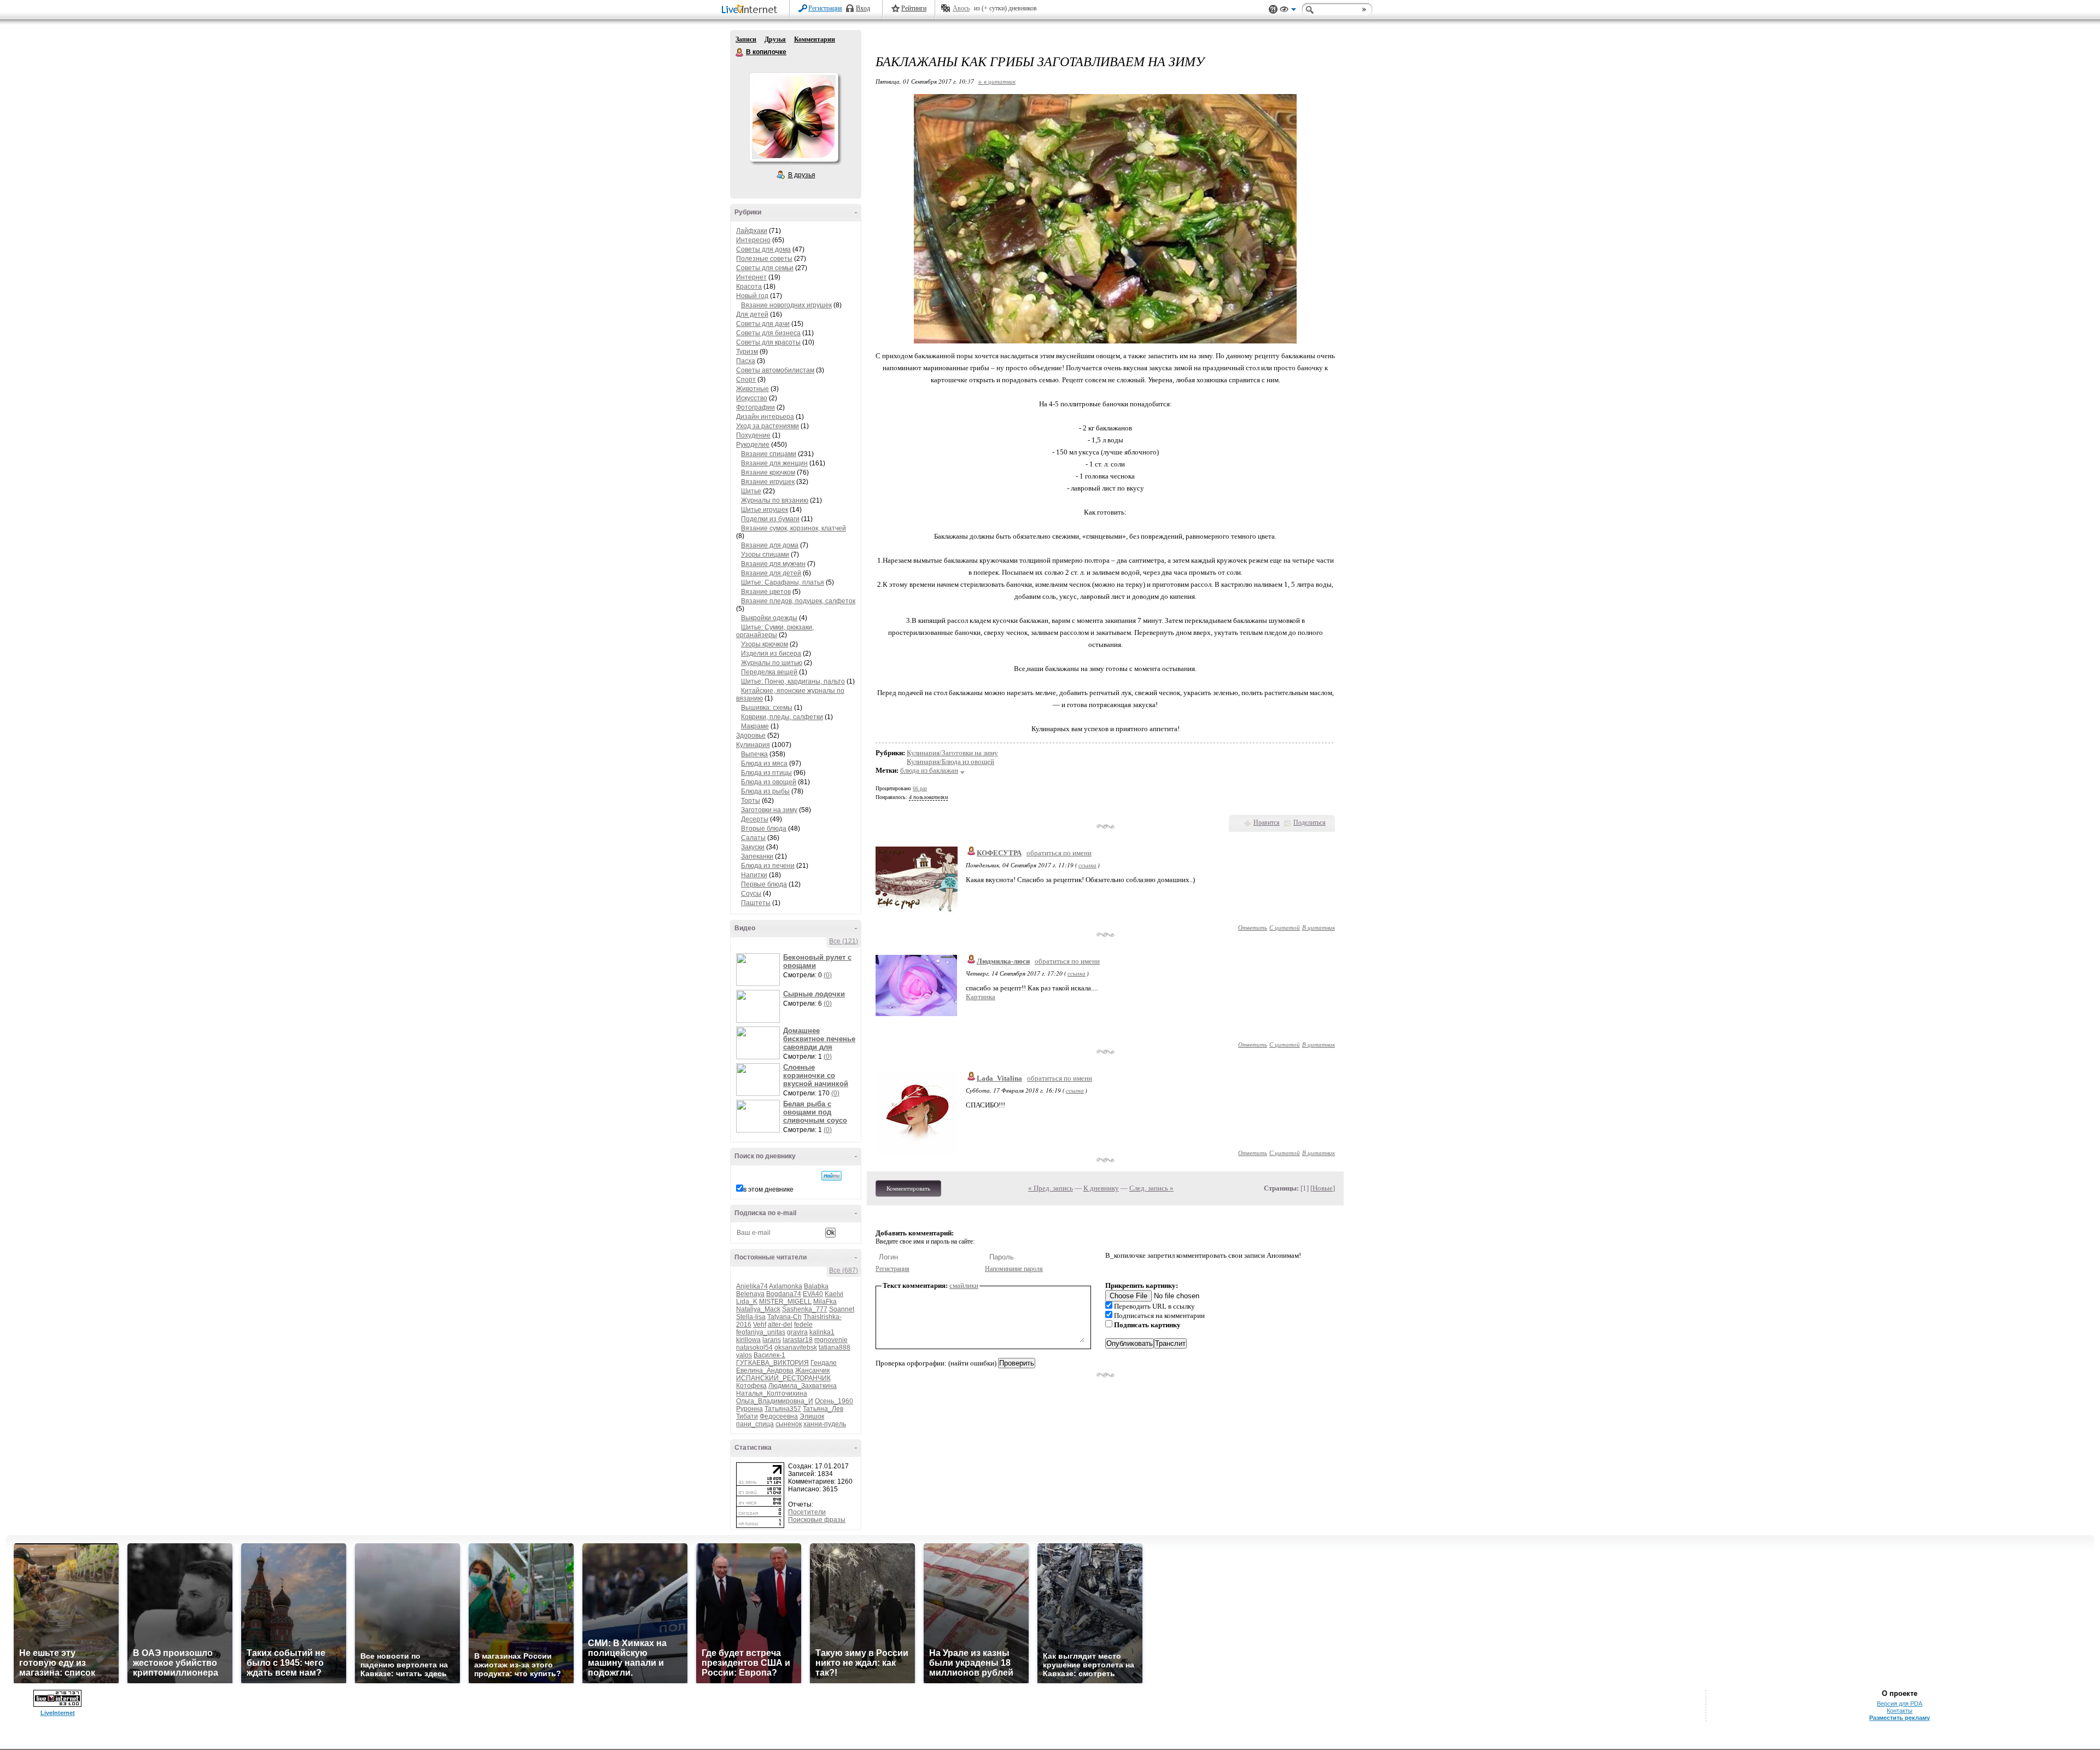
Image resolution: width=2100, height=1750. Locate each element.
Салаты (753, 838)
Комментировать (908, 1188)
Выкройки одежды (769, 618)
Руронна (749, 1409)
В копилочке (740, 52)
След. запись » (1151, 1188)
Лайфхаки (752, 231)
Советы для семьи (765, 268)
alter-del (780, 1325)
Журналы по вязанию (775, 500)
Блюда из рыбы (765, 791)
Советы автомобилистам (775, 370)
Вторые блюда (764, 829)
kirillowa (748, 1340)
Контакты (1900, 1711)
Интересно (753, 240)
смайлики (964, 1285)
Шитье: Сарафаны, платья (783, 582)
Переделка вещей (769, 672)
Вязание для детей (771, 573)
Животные (752, 389)
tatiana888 (835, 1347)
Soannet (842, 1309)
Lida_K (747, 1302)
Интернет (751, 277)
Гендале (824, 1363)
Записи (746, 39)
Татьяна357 (783, 1409)
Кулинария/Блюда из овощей (950, 762)
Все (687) (844, 1270)
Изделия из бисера (771, 654)
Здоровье (751, 736)
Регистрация (825, 8)
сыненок (789, 1424)
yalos (744, 1355)
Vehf (760, 1325)
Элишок (812, 1416)
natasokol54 (754, 1347)
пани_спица (755, 1424)
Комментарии (815, 39)
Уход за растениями (768, 426)
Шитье (751, 491)
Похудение (753, 435)
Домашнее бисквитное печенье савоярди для (819, 1039)
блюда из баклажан (929, 770)
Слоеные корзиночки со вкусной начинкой (816, 1075)
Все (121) (844, 941)
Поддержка (1273, 10)
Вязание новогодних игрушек (786, 305)
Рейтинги (914, 8)
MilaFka (825, 1302)
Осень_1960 (834, 1401)
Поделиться (1309, 822)
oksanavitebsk (796, 1347)
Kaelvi (834, 1294)
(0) (828, 975)
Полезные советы (764, 259)
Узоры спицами (765, 555)
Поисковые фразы (817, 1520)
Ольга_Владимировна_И (775, 1401)
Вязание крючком (768, 472)
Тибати (747, 1416)
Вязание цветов (766, 592)
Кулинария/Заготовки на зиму (952, 753)
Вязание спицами (769, 454)
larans (772, 1340)
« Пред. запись (1051, 1188)
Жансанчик (812, 1370)
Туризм (747, 352)
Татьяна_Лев (823, 1409)
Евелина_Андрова (765, 1370)
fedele (803, 1325)
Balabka (816, 1286)
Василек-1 (769, 1355)
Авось (961, 8)
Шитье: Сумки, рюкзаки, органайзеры (775, 631)
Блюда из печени (768, 866)
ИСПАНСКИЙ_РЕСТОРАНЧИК (783, 1378)
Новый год (752, 296)
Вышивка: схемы (767, 708)
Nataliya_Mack (758, 1309)
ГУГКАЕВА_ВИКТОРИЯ (772, 1363)
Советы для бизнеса (768, 333)
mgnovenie (831, 1340)
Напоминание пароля (1014, 1269)
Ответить (1253, 927)
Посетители (807, 1512)
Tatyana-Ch (784, 1317)
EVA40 (813, 1294)
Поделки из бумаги (770, 519)
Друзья (775, 39)
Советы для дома (763, 249)
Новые (1323, 1188)
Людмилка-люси (1003, 961)
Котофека (751, 1386)
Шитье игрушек (765, 510)
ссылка (1087, 865)
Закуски (753, 847)
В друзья (802, 175)
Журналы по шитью (772, 663)
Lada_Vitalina (999, 1078)
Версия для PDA (1900, 1704)
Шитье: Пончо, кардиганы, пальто (793, 681)
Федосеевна (779, 1416)
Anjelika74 (752, 1286)
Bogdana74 (784, 1294)
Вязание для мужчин (773, 564)
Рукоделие (753, 445)
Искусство (752, 398)
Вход (863, 8)
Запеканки (757, 856)
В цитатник (1319, 927)
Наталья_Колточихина (772, 1393)
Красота (749, 287)
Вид (1288, 11)
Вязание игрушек (768, 482)
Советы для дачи (763, 324)
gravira (797, 1332)
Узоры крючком (765, 644)
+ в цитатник (997, 81)
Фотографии (756, 407)
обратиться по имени (1059, 853)
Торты (751, 801)
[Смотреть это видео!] (760, 970)
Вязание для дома (770, 545)
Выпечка (754, 754)
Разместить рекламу (1900, 1718)
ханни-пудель (825, 1424)
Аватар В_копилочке (794, 117)
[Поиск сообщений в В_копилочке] (832, 1176)
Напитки (754, 875)
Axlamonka (786, 1286)
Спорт (746, 380)
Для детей (752, 314)
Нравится (1267, 822)
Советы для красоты (768, 342)
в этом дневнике (768, 1189)
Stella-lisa (751, 1317)
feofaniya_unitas (761, 1332)
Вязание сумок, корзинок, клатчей (794, 528)
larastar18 (798, 1340)
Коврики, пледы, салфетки (782, 717)
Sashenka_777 (805, 1309)
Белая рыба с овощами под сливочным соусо (815, 1112)
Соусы (751, 894)
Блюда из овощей (769, 782)
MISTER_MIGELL (785, 1302)
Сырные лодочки (814, 994)
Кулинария (753, 745)
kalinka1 (822, 1332)
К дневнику (1101, 1188)
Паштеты (756, 903)
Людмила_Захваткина (803, 1386)
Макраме (755, 726)
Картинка (981, 997)
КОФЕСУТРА (999, 853)
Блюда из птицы (766, 773)
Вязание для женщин (774, 463)
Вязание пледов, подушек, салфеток (798, 601)
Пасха (746, 361)
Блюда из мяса (764, 763)
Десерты (755, 819)
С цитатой (1285, 927)
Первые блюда (764, 884)
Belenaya (750, 1294)
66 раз (920, 788)
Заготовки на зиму (769, 810)
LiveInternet (751, 10)
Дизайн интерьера (765, 417)
